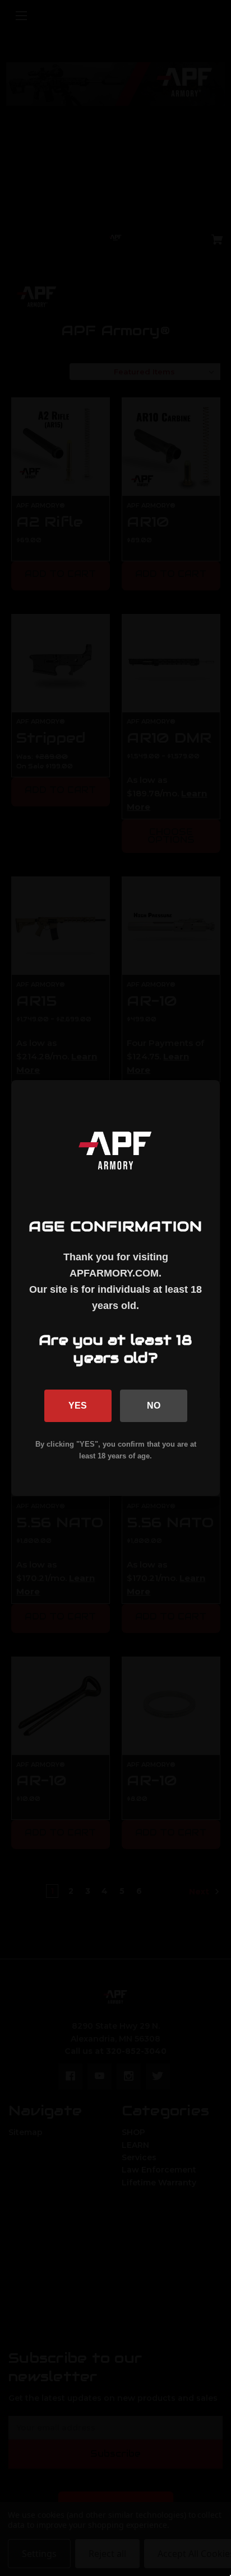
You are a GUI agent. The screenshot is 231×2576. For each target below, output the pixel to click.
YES (78, 1406)
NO (154, 1406)
